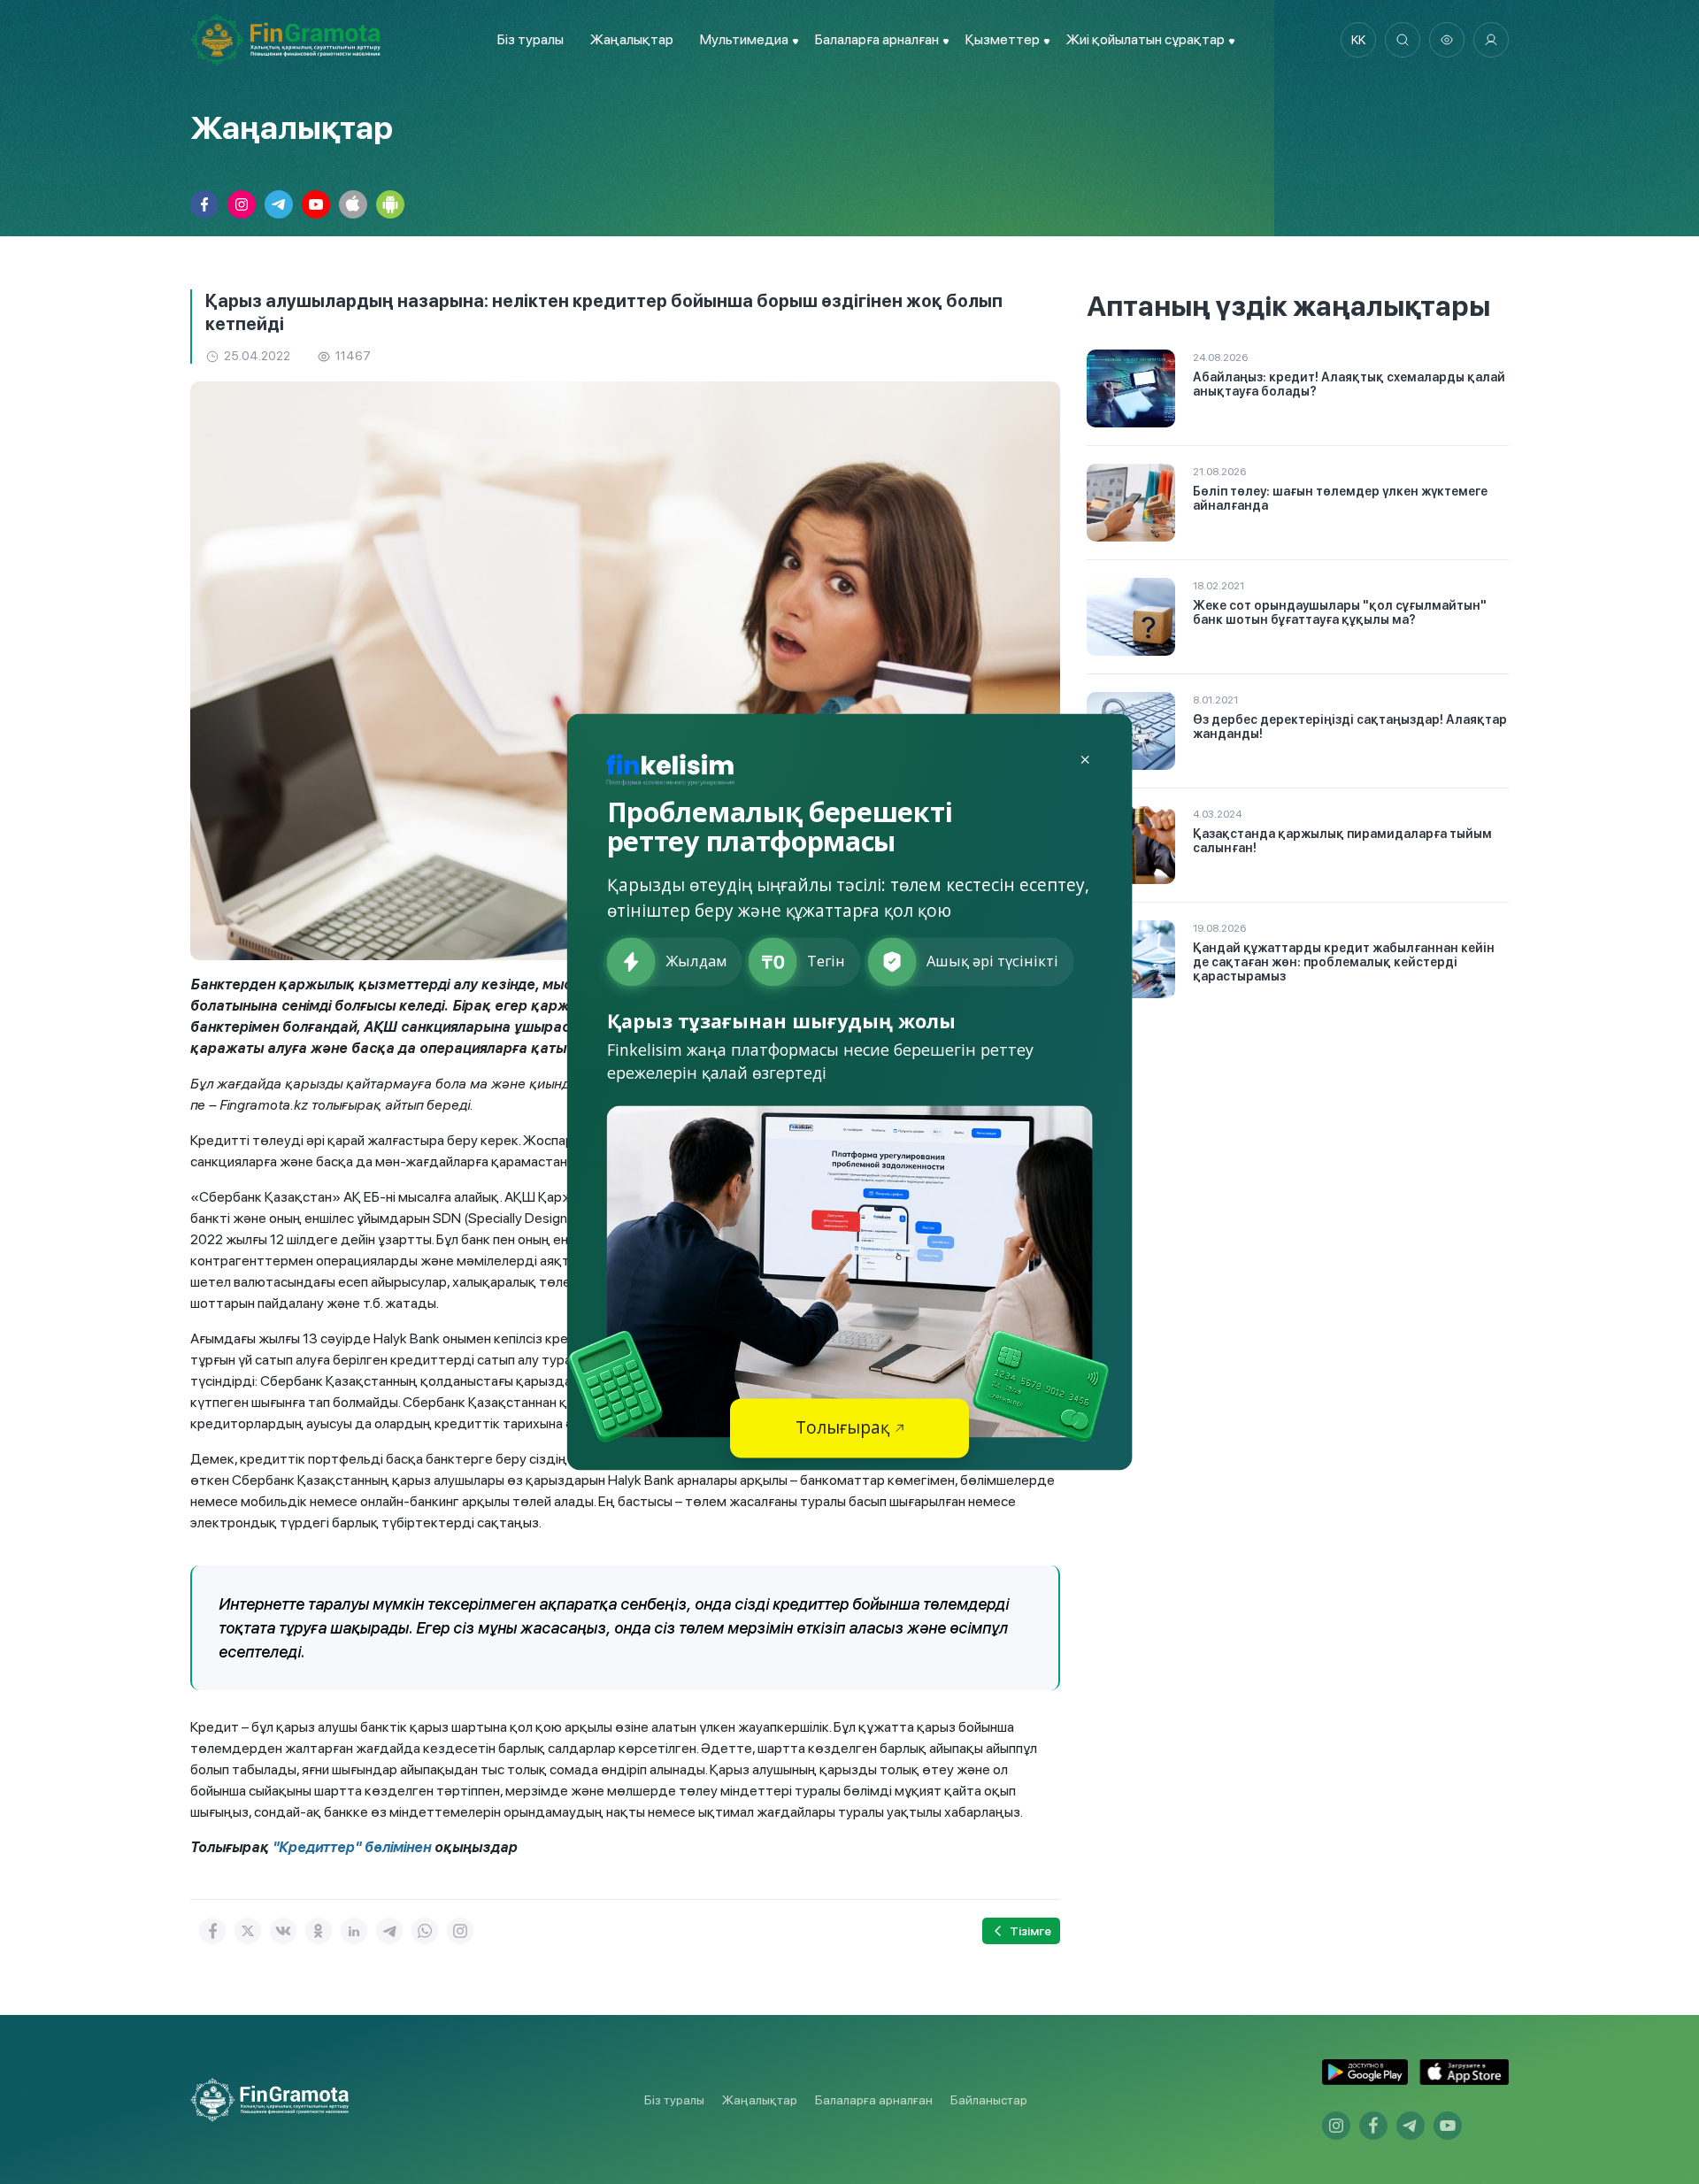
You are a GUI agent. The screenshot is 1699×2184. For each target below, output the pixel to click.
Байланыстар (989, 2100)
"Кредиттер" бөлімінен (352, 1847)
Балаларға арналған (874, 2100)
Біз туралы (530, 39)
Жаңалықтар (632, 39)
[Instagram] (460, 1931)
